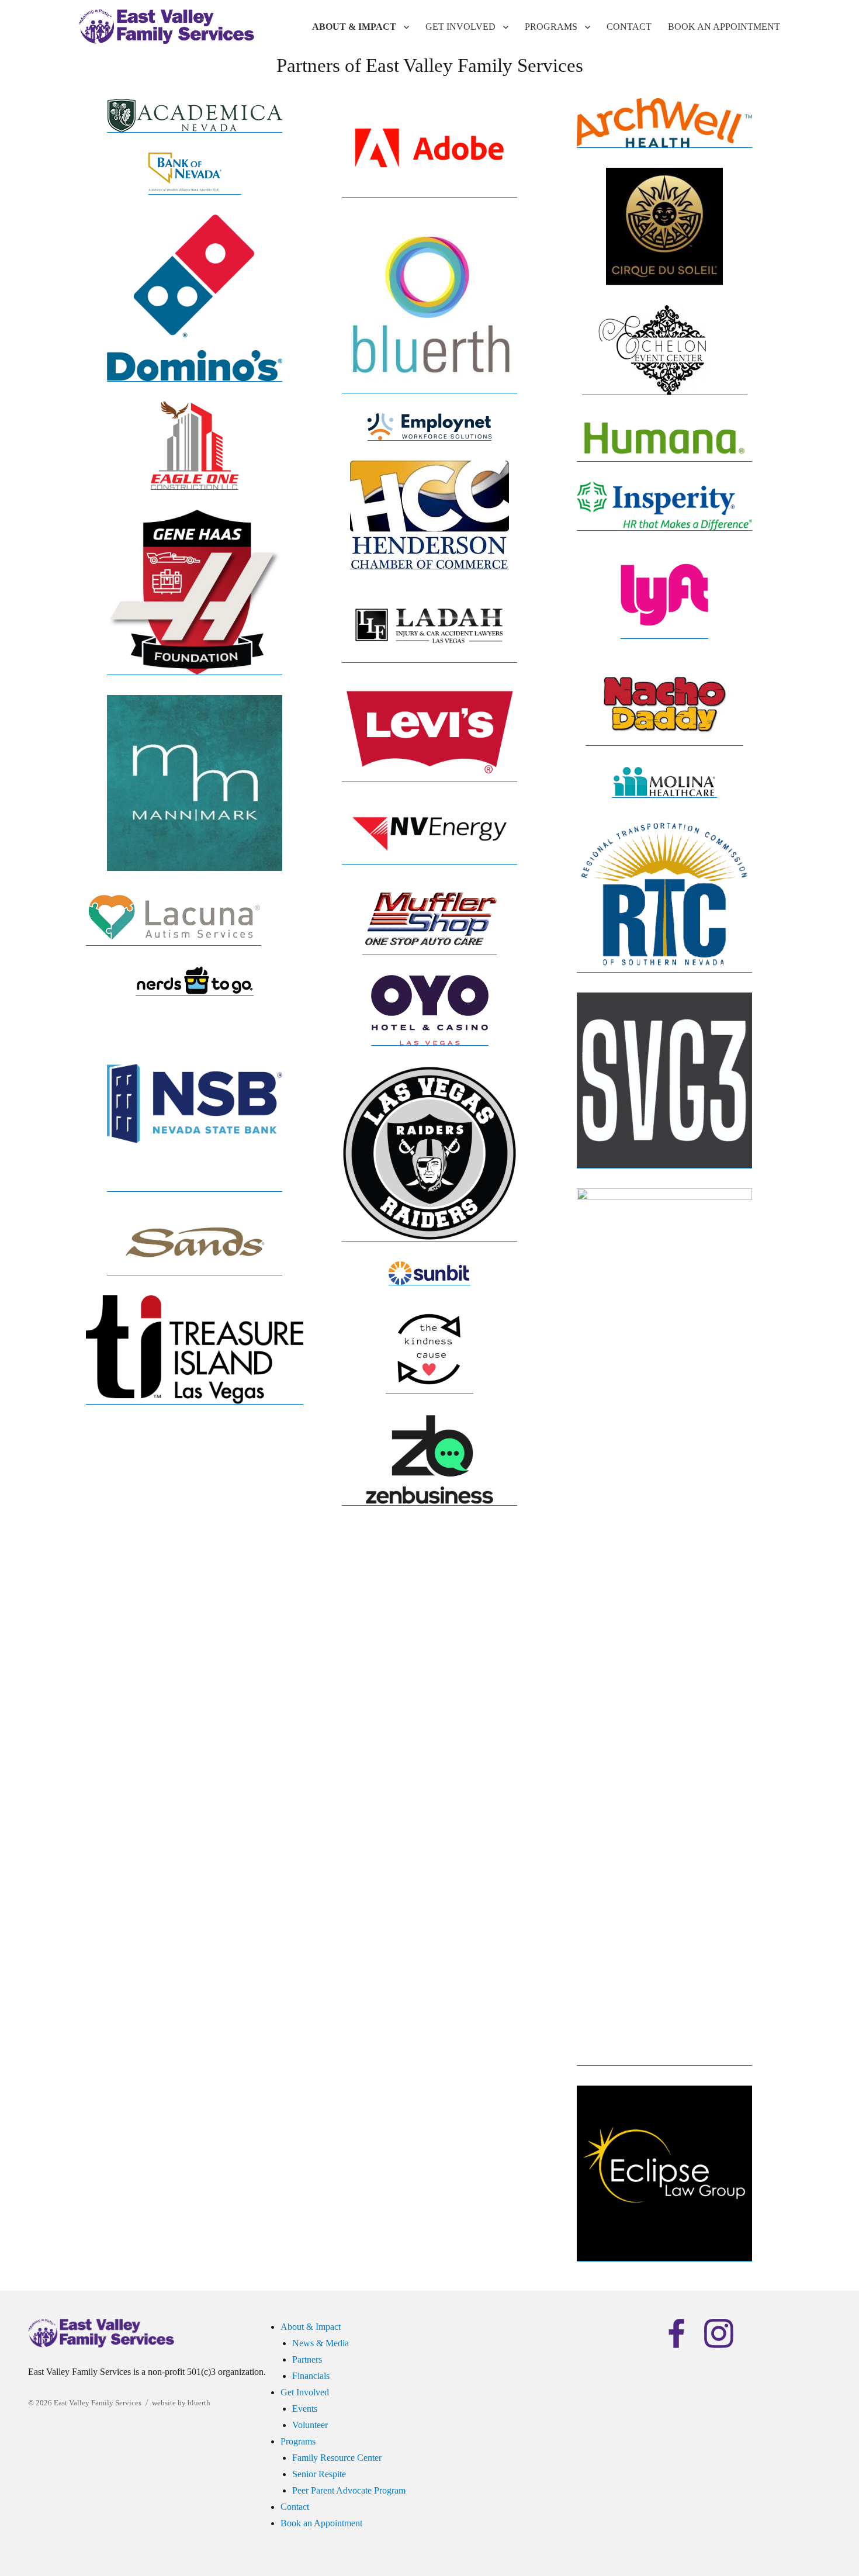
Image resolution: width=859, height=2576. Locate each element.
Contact (629, 27)
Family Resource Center (337, 2458)
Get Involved (460, 27)
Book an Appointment (724, 27)
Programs (551, 27)
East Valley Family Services (98, 2403)
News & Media (321, 2343)
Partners (307, 2359)
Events (305, 2409)
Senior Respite (319, 2474)
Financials (311, 2376)
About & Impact (354, 27)
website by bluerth (181, 2403)
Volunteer (310, 2425)
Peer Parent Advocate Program (349, 2490)
